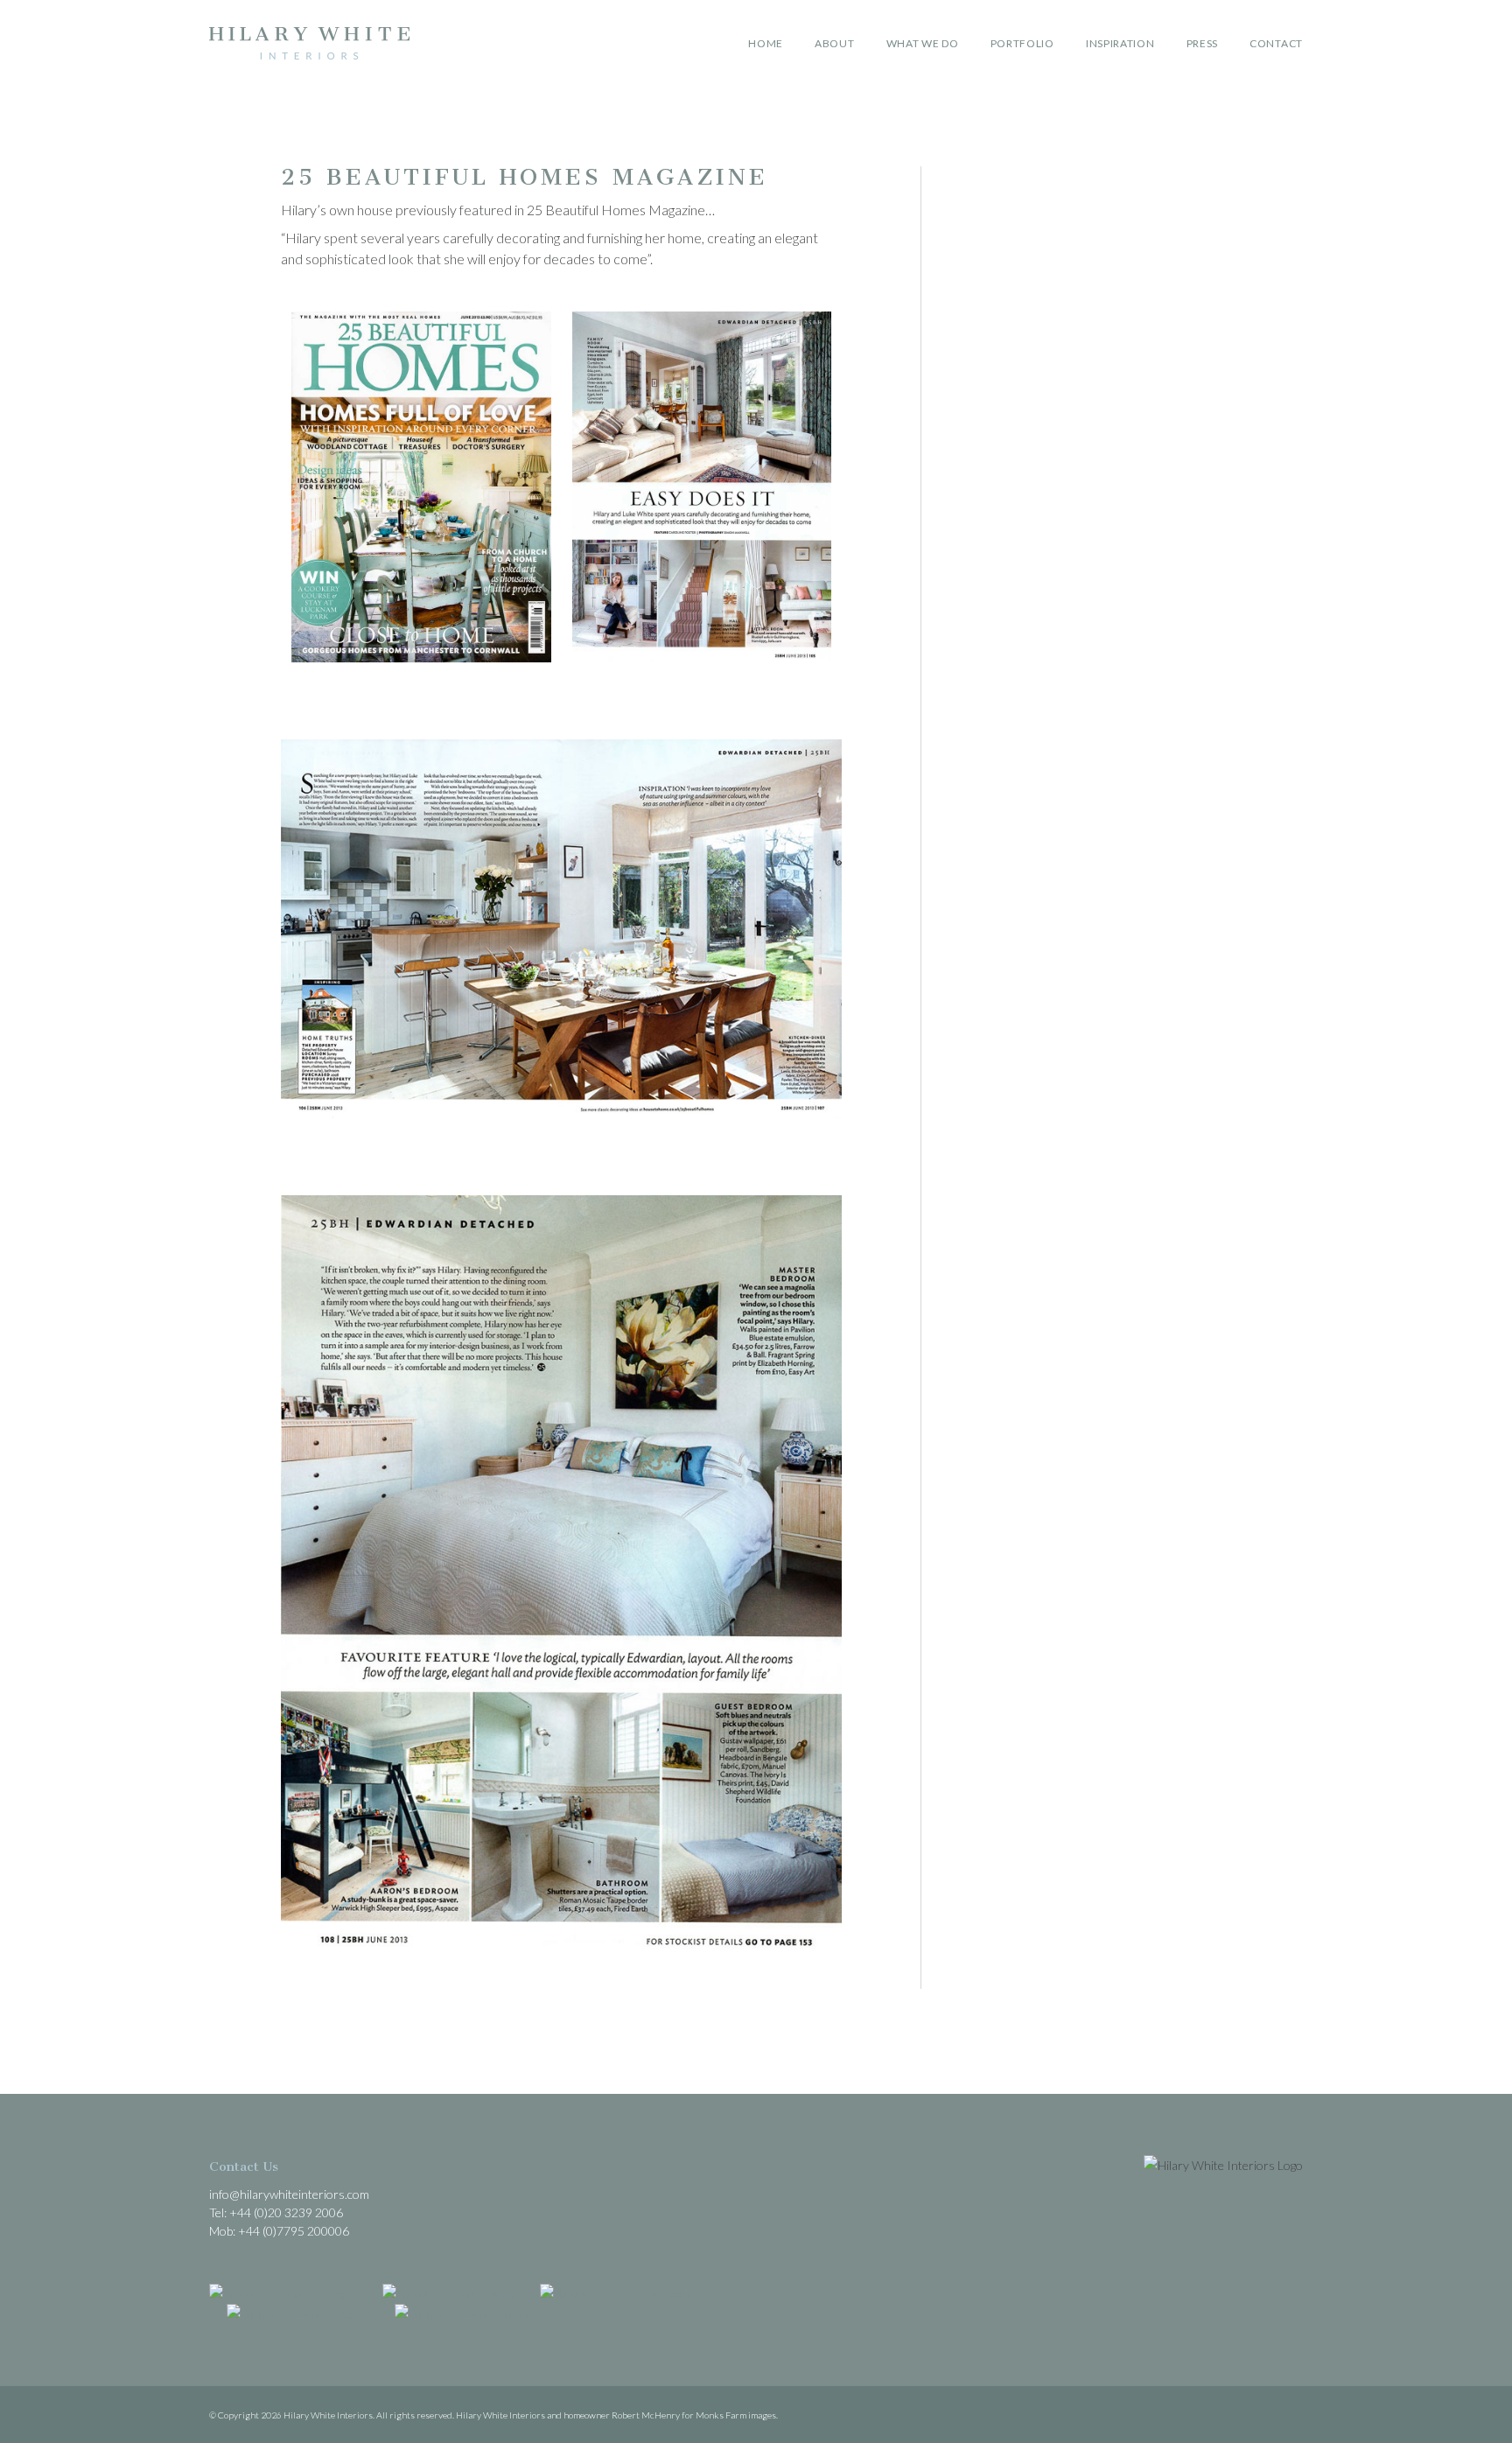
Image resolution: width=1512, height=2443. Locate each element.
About (835, 43)
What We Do (923, 43)
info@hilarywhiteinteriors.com (289, 2194)
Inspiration (1120, 43)
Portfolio (1022, 43)
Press (1203, 43)
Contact (1276, 43)
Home (766, 43)
